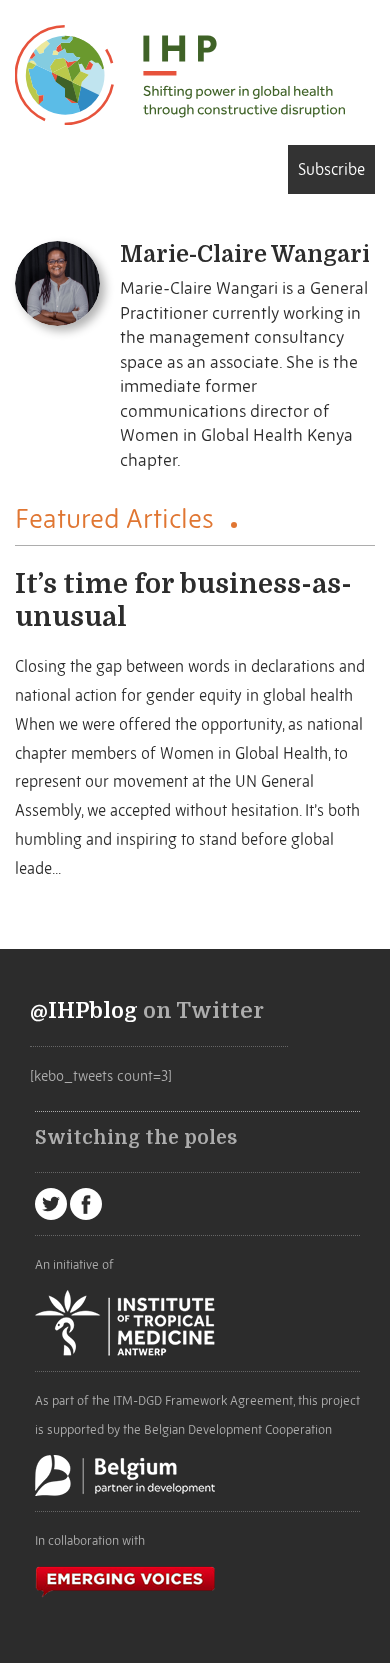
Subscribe (331, 169)
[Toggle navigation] (22, 168)
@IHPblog (84, 1011)
